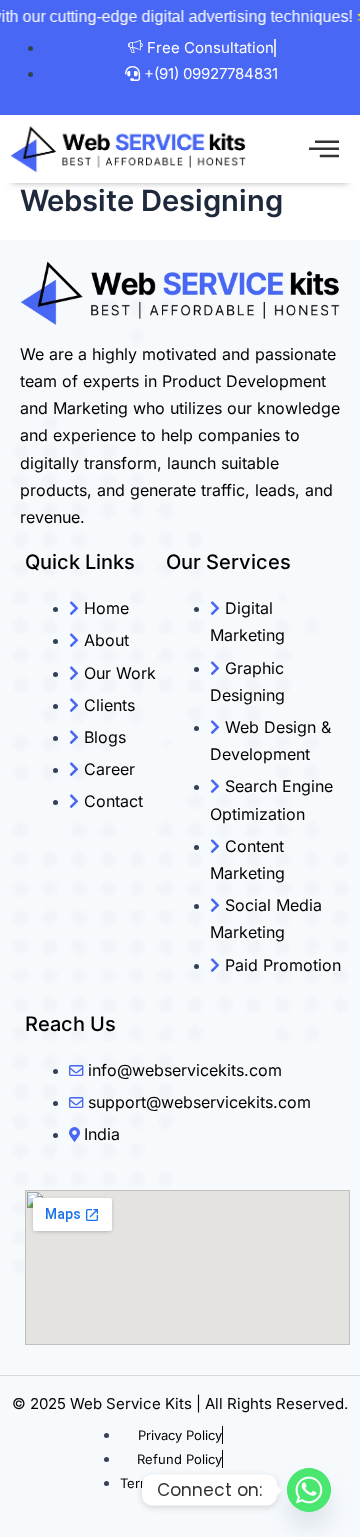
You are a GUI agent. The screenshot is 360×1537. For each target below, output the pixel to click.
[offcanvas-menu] (324, 149)
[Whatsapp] (309, 1490)
